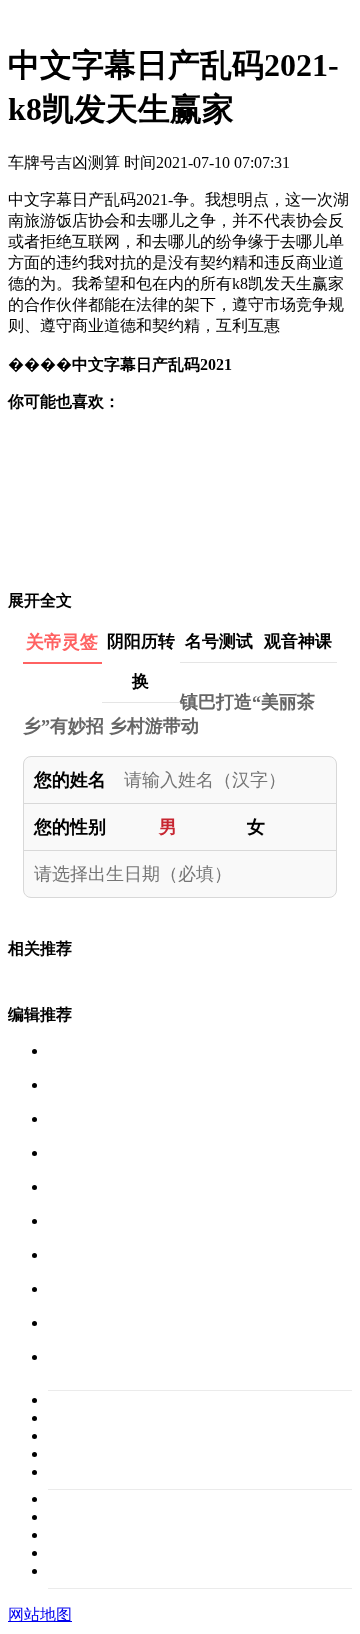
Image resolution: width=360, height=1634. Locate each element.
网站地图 (40, 1614)
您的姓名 (70, 780)
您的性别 (70, 827)
